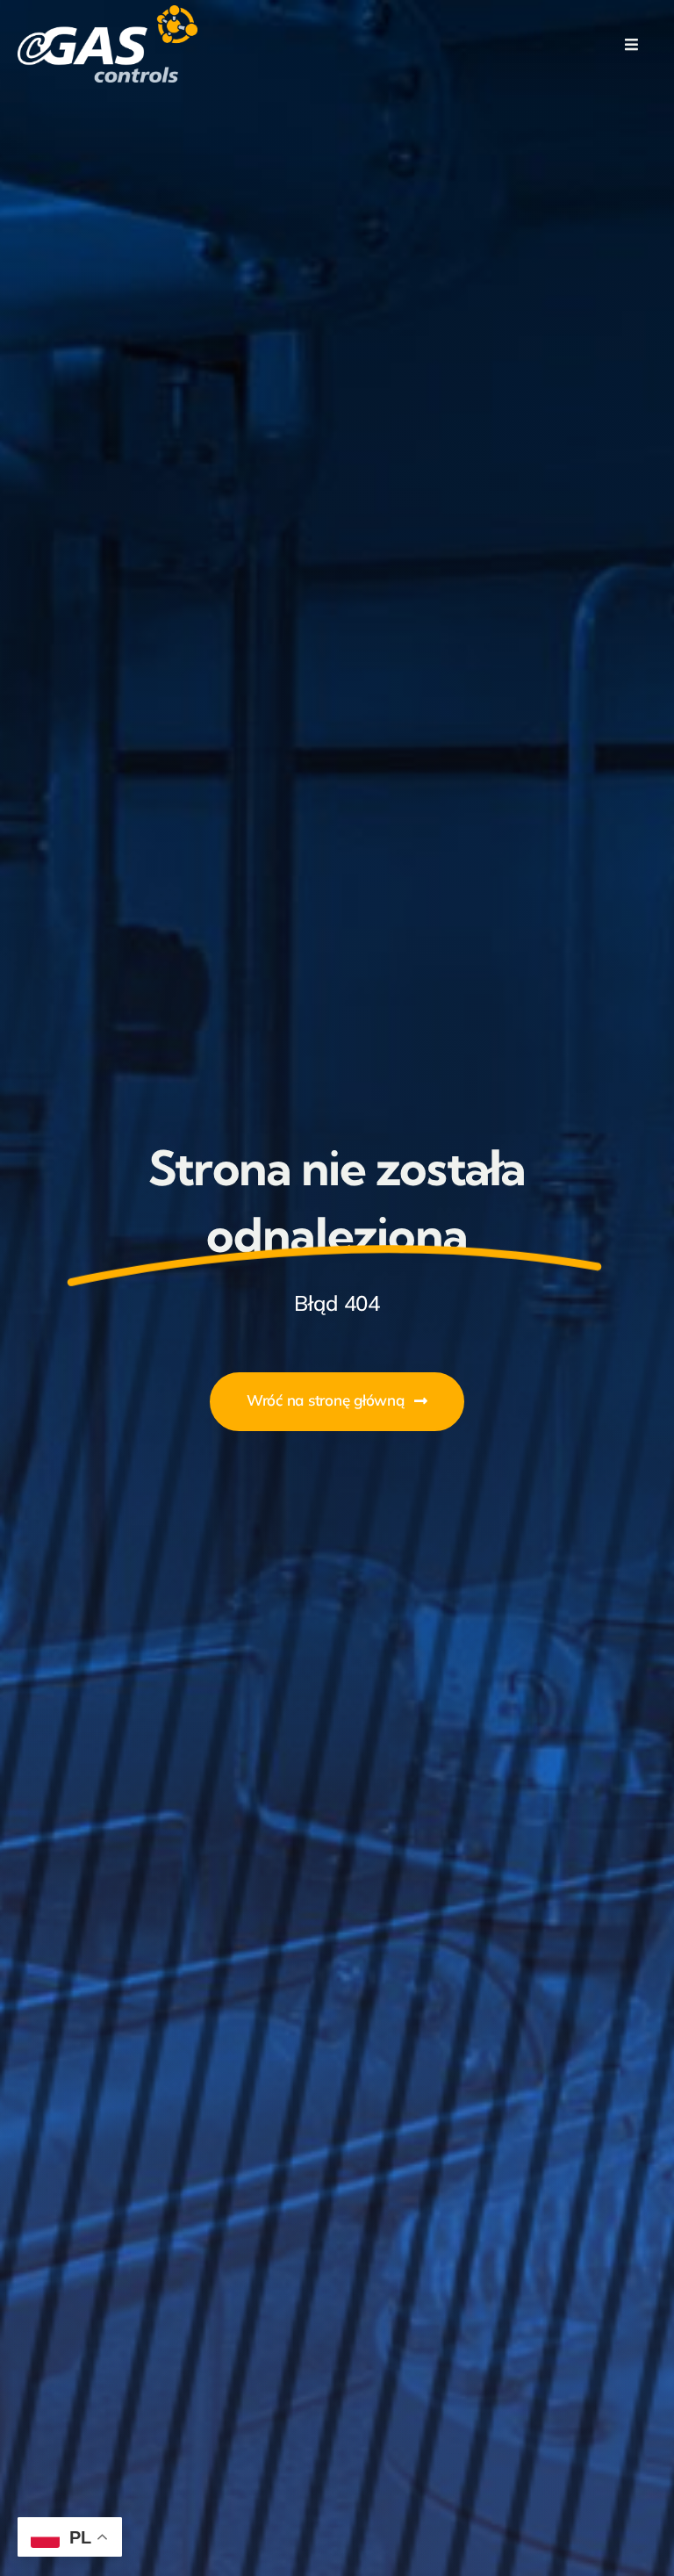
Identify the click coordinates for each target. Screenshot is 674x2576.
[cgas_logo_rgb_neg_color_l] (108, 12)
